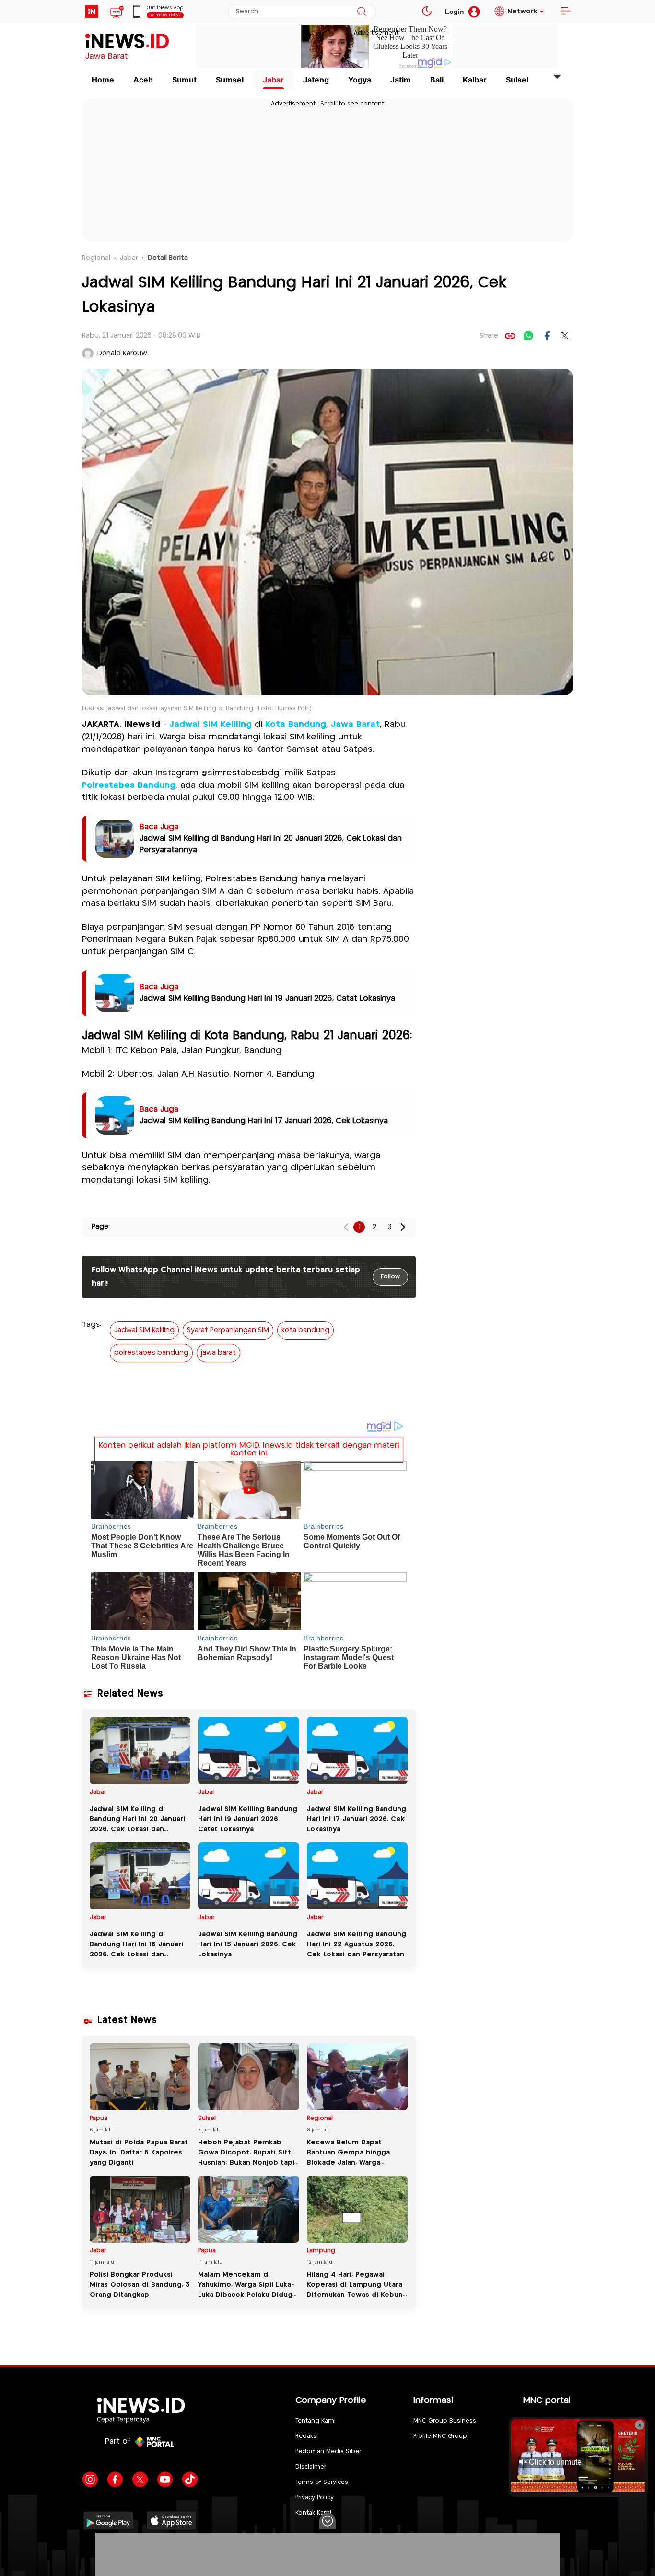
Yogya (360, 80)
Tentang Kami (316, 2421)
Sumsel (230, 80)
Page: (101, 1227)
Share (489, 336)
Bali (437, 80)
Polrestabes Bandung (129, 785)
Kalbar (475, 80)
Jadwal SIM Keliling (211, 725)
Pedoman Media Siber (328, 2452)
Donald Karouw (122, 353)
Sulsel (517, 80)
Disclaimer (311, 2467)
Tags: (92, 1325)
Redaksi (307, 2436)
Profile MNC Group (440, 2436)
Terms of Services (322, 2482)
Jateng (316, 80)
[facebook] (547, 336)
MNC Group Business (445, 2421)
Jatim (401, 80)
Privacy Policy (315, 2498)
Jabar (273, 80)
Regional (96, 258)
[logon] (92, 12)
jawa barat (218, 1353)
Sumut (184, 80)
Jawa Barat (355, 725)
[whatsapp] (528, 336)
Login (455, 12)
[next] (403, 1227)
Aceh (143, 80)
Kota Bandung (296, 725)
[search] (362, 12)
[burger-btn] (565, 12)
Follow (390, 1277)
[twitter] (565, 336)
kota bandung (305, 1330)
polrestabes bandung (151, 1353)
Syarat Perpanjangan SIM (228, 1330)
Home (103, 80)
